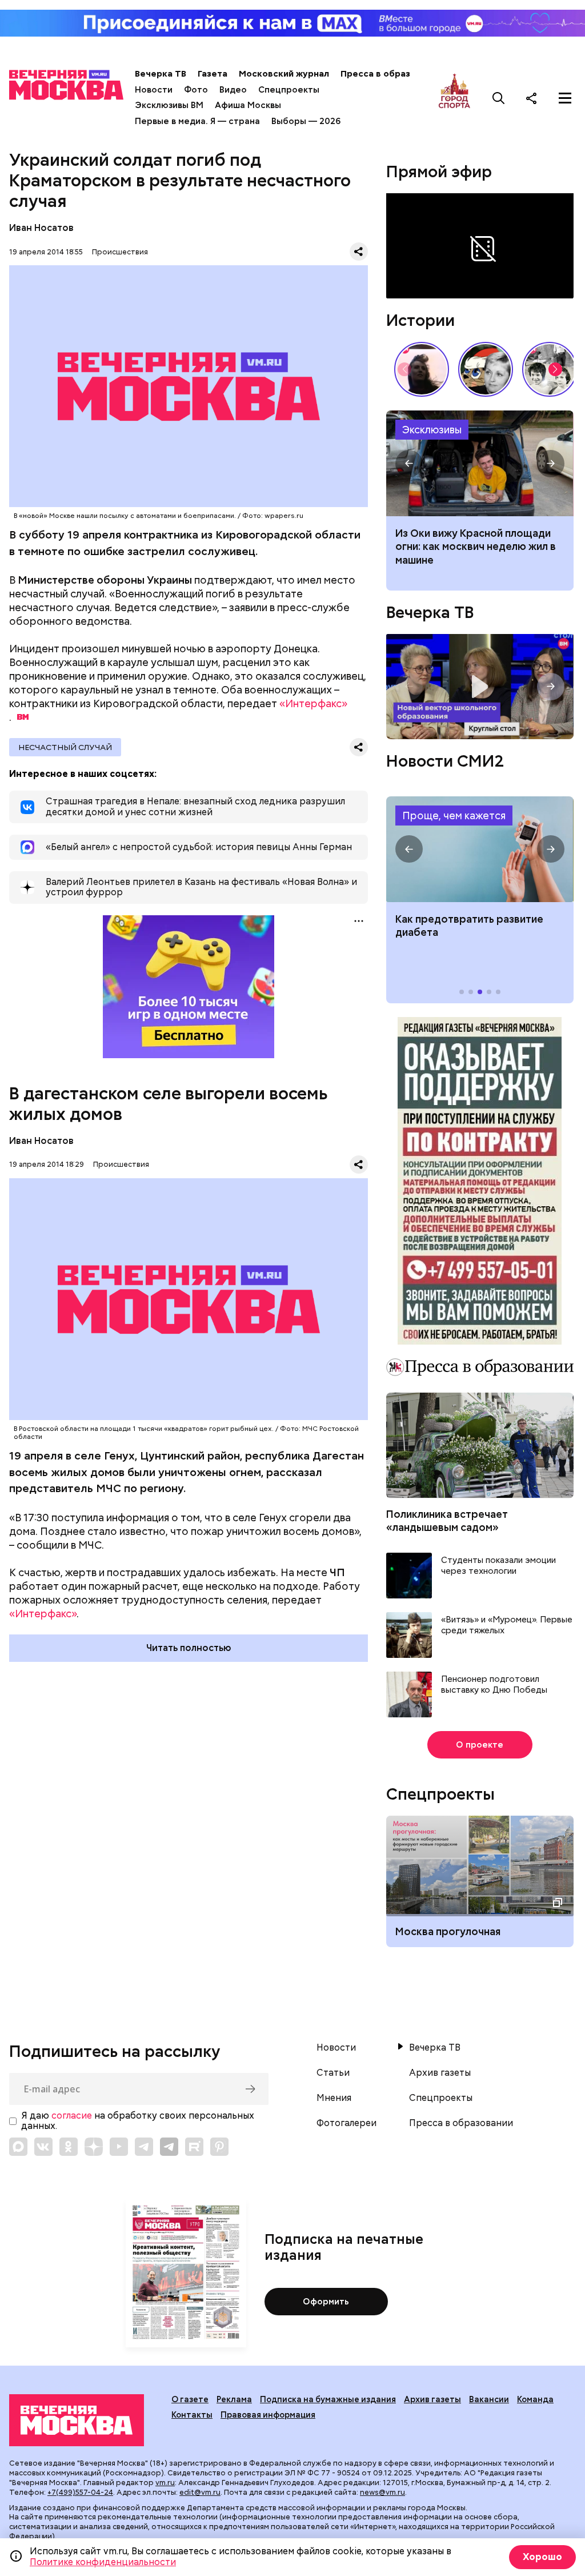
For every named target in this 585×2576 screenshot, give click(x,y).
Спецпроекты (289, 90)
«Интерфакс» (313, 703)
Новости (154, 90)
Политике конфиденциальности (103, 2562)
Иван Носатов (41, 228)
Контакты (192, 2415)
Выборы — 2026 (306, 121)
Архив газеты (440, 2073)
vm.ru (165, 2483)
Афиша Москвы (248, 105)
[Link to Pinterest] (219, 2147)
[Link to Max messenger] (18, 2147)
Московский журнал (284, 74)
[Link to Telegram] (144, 2147)
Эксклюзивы (432, 430)
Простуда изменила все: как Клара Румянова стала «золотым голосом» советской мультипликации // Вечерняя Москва (486, 369)
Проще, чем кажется (454, 816)
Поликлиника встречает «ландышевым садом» (447, 1521)
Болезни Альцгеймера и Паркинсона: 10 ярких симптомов (480, 463)
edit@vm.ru (200, 2492)
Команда (535, 2399)
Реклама (234, 2399)
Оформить (326, 2302)
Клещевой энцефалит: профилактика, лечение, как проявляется (480, 849)
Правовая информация (268, 2415)
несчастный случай (65, 747)
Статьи (333, 2073)
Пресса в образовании (391, 74)
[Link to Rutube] (194, 2147)
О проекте (480, 1745)
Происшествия (120, 252)
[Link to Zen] (94, 2147)
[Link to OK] (69, 2147)
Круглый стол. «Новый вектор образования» (480, 687)
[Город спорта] (454, 98)
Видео (233, 90)
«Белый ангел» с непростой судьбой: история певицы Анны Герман (422, 369)
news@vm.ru (382, 2492)
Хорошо (542, 2557)
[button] (555, 369)
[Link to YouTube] (119, 2147)
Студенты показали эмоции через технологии (498, 1566)
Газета (213, 74)
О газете (190, 2399)
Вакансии (489, 2399)
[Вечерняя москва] (77, 2420)
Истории (420, 320)
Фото (196, 90)
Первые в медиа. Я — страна (197, 121)
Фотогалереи (346, 2123)
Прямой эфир (439, 172)
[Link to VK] (43, 2147)
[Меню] (565, 98)
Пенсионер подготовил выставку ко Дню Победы (494, 1685)
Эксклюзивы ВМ (169, 105)
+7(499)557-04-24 (80, 2492)
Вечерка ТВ (161, 74)
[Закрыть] (568, 202)
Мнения (334, 2098)
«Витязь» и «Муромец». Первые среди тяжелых (507, 1626)
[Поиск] (499, 98)
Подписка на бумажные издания (328, 2399)
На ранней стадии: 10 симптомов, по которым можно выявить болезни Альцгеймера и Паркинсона (478, 553)
